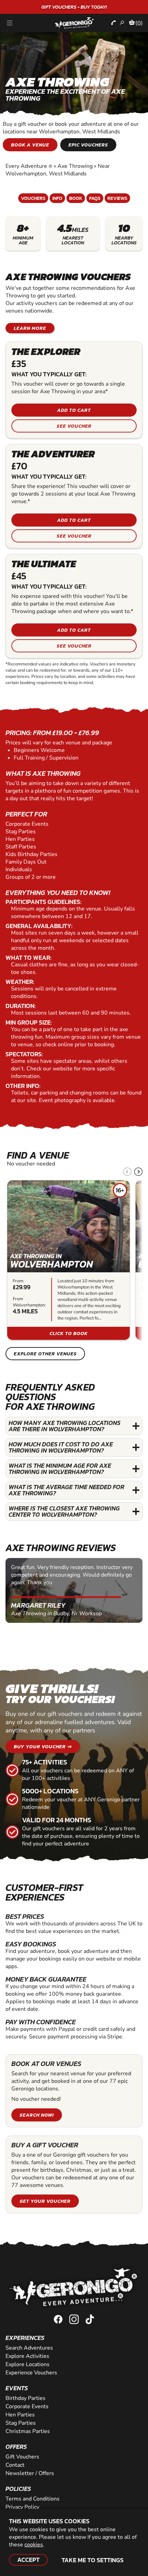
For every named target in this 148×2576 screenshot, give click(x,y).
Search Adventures (29, 2348)
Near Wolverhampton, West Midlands (58, 170)
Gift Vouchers (22, 2457)
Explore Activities (27, 2356)
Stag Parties (21, 2423)
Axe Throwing (75, 166)
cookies (34, 2545)
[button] (138, 1172)
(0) (139, 23)
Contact (15, 2465)
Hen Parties (20, 2415)
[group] (68, 1260)
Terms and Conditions (33, 2499)
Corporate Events (27, 2406)
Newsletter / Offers (30, 2473)
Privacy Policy (22, 2507)
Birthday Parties (25, 2398)
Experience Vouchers (31, 2373)
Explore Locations (28, 2364)
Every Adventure (29, 166)
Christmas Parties (28, 2431)
